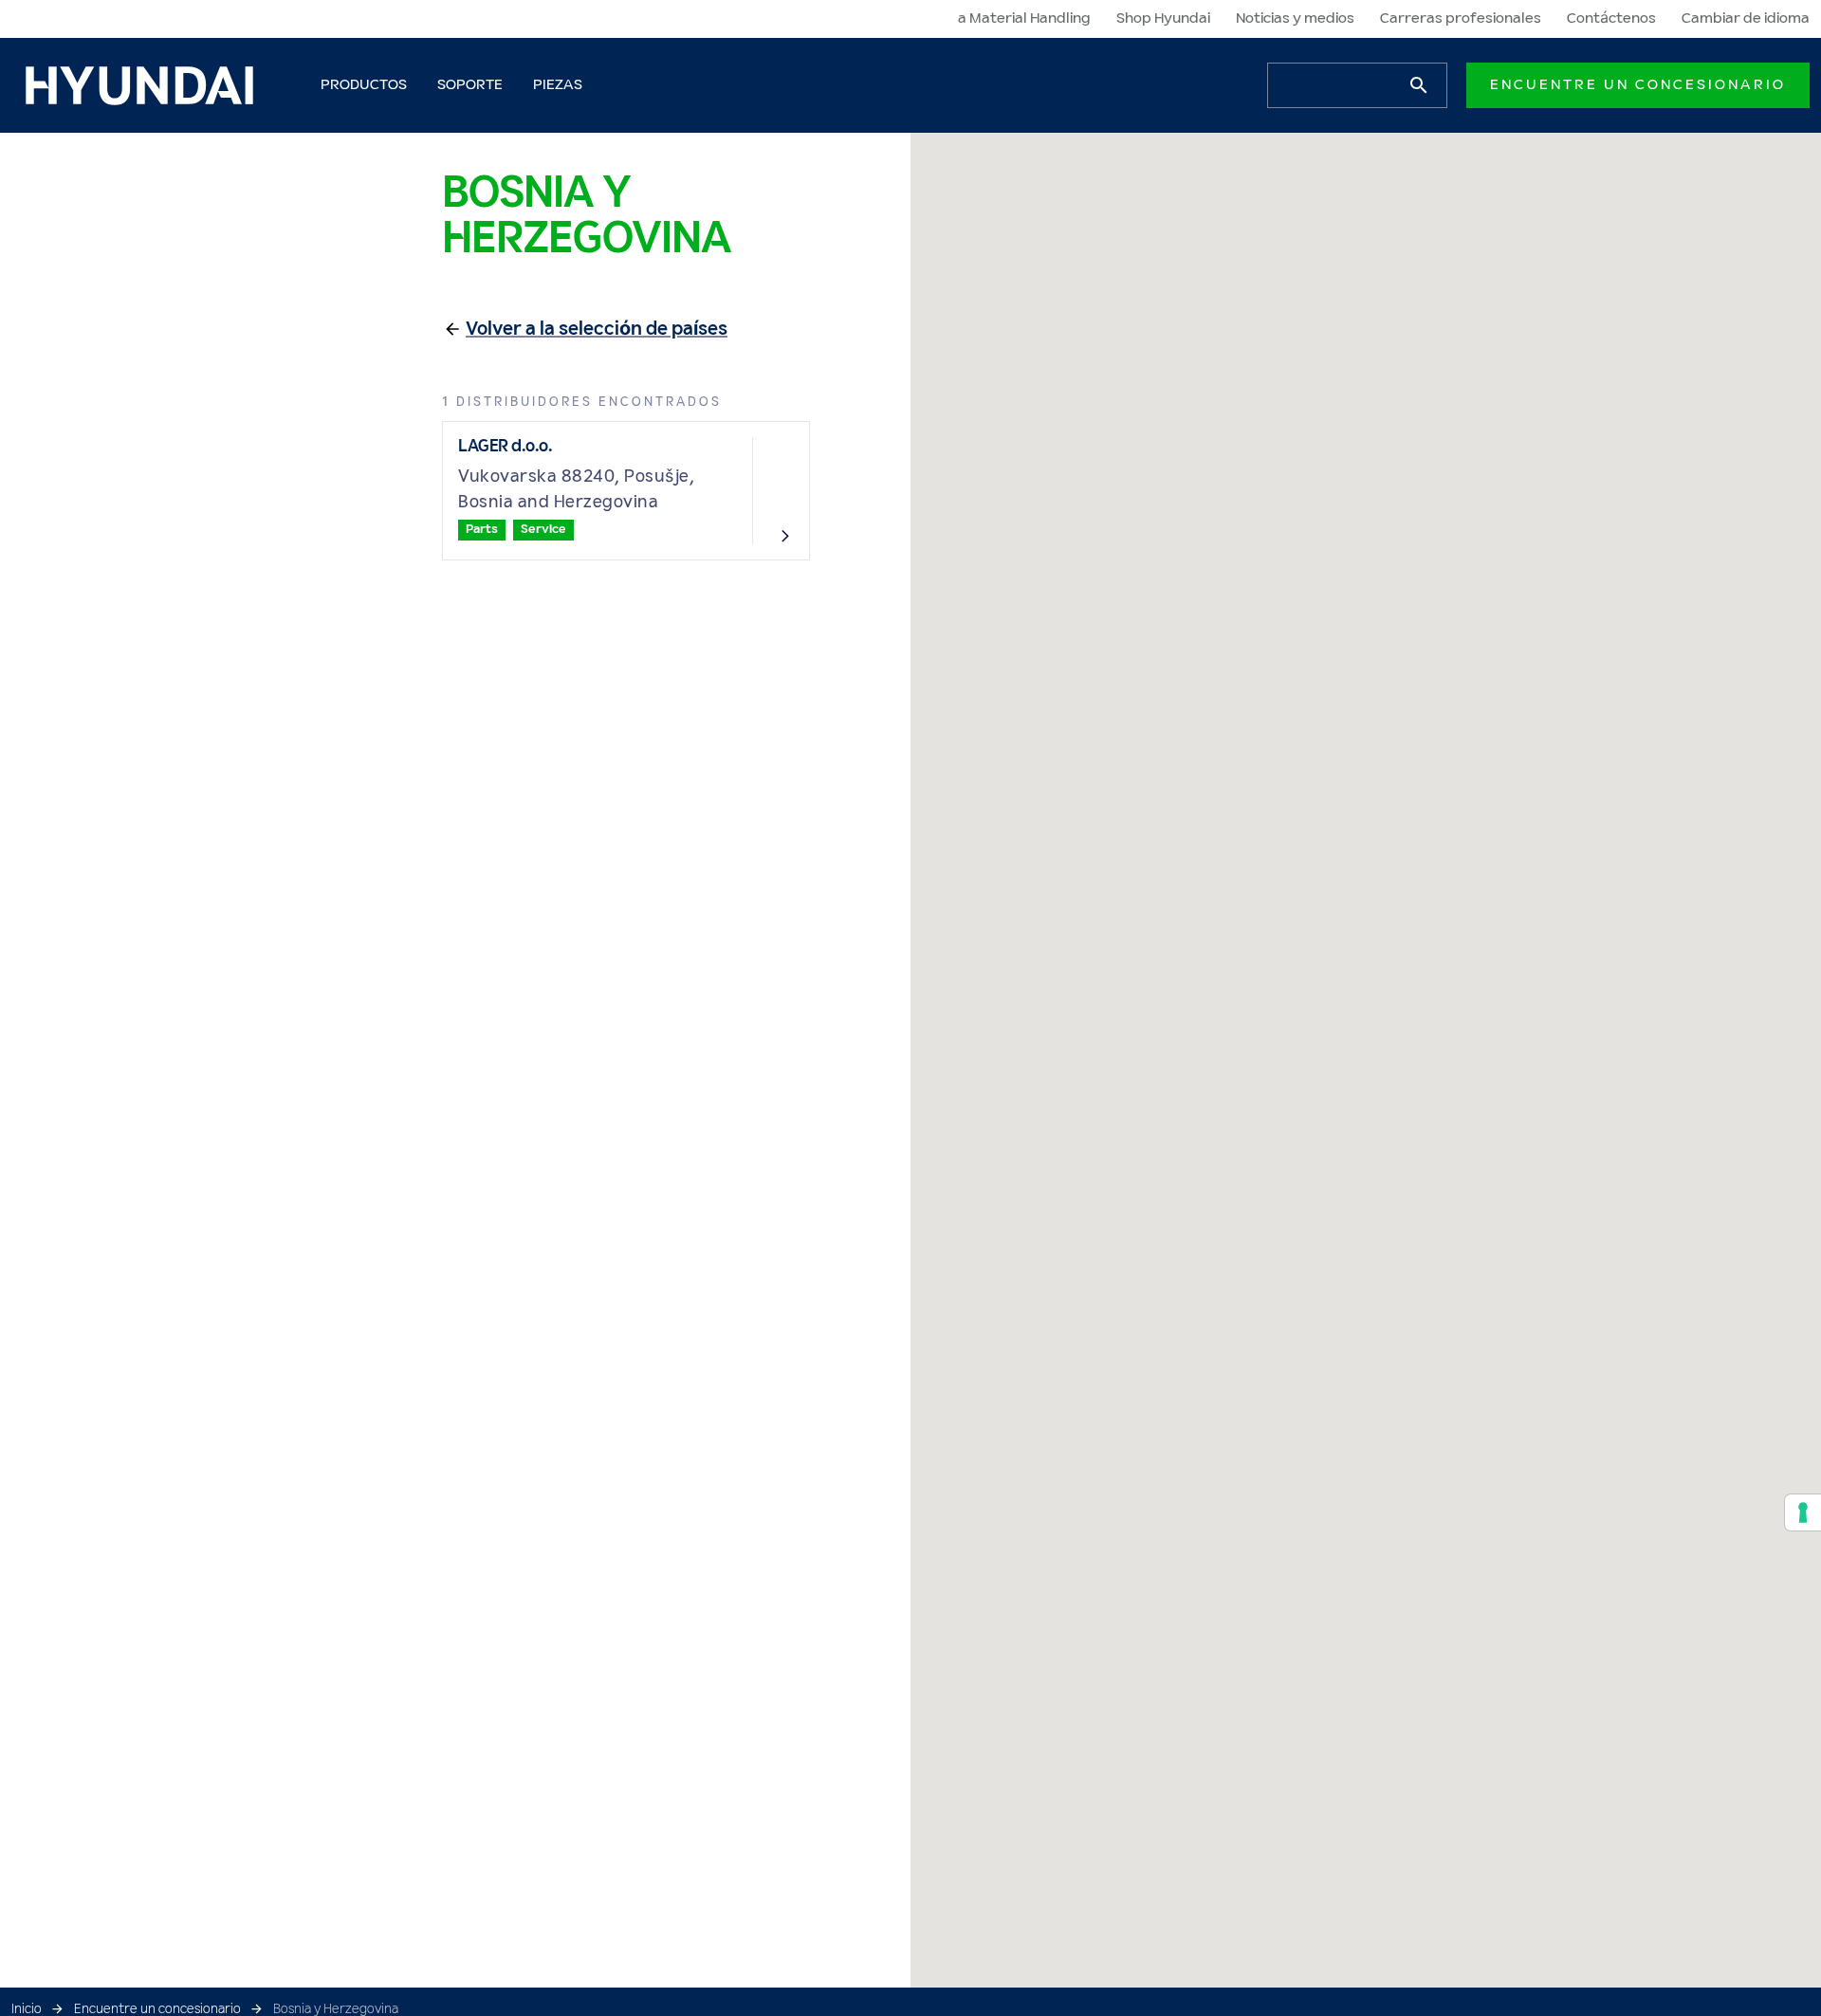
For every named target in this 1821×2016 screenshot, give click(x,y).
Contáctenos (1611, 18)
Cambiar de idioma (1746, 18)
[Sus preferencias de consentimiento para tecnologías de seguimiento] (1803, 1512)
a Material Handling (1024, 18)
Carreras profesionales (1461, 18)
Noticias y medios (1295, 18)
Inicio (27, 2009)
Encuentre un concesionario (1638, 85)
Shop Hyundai (1163, 18)
